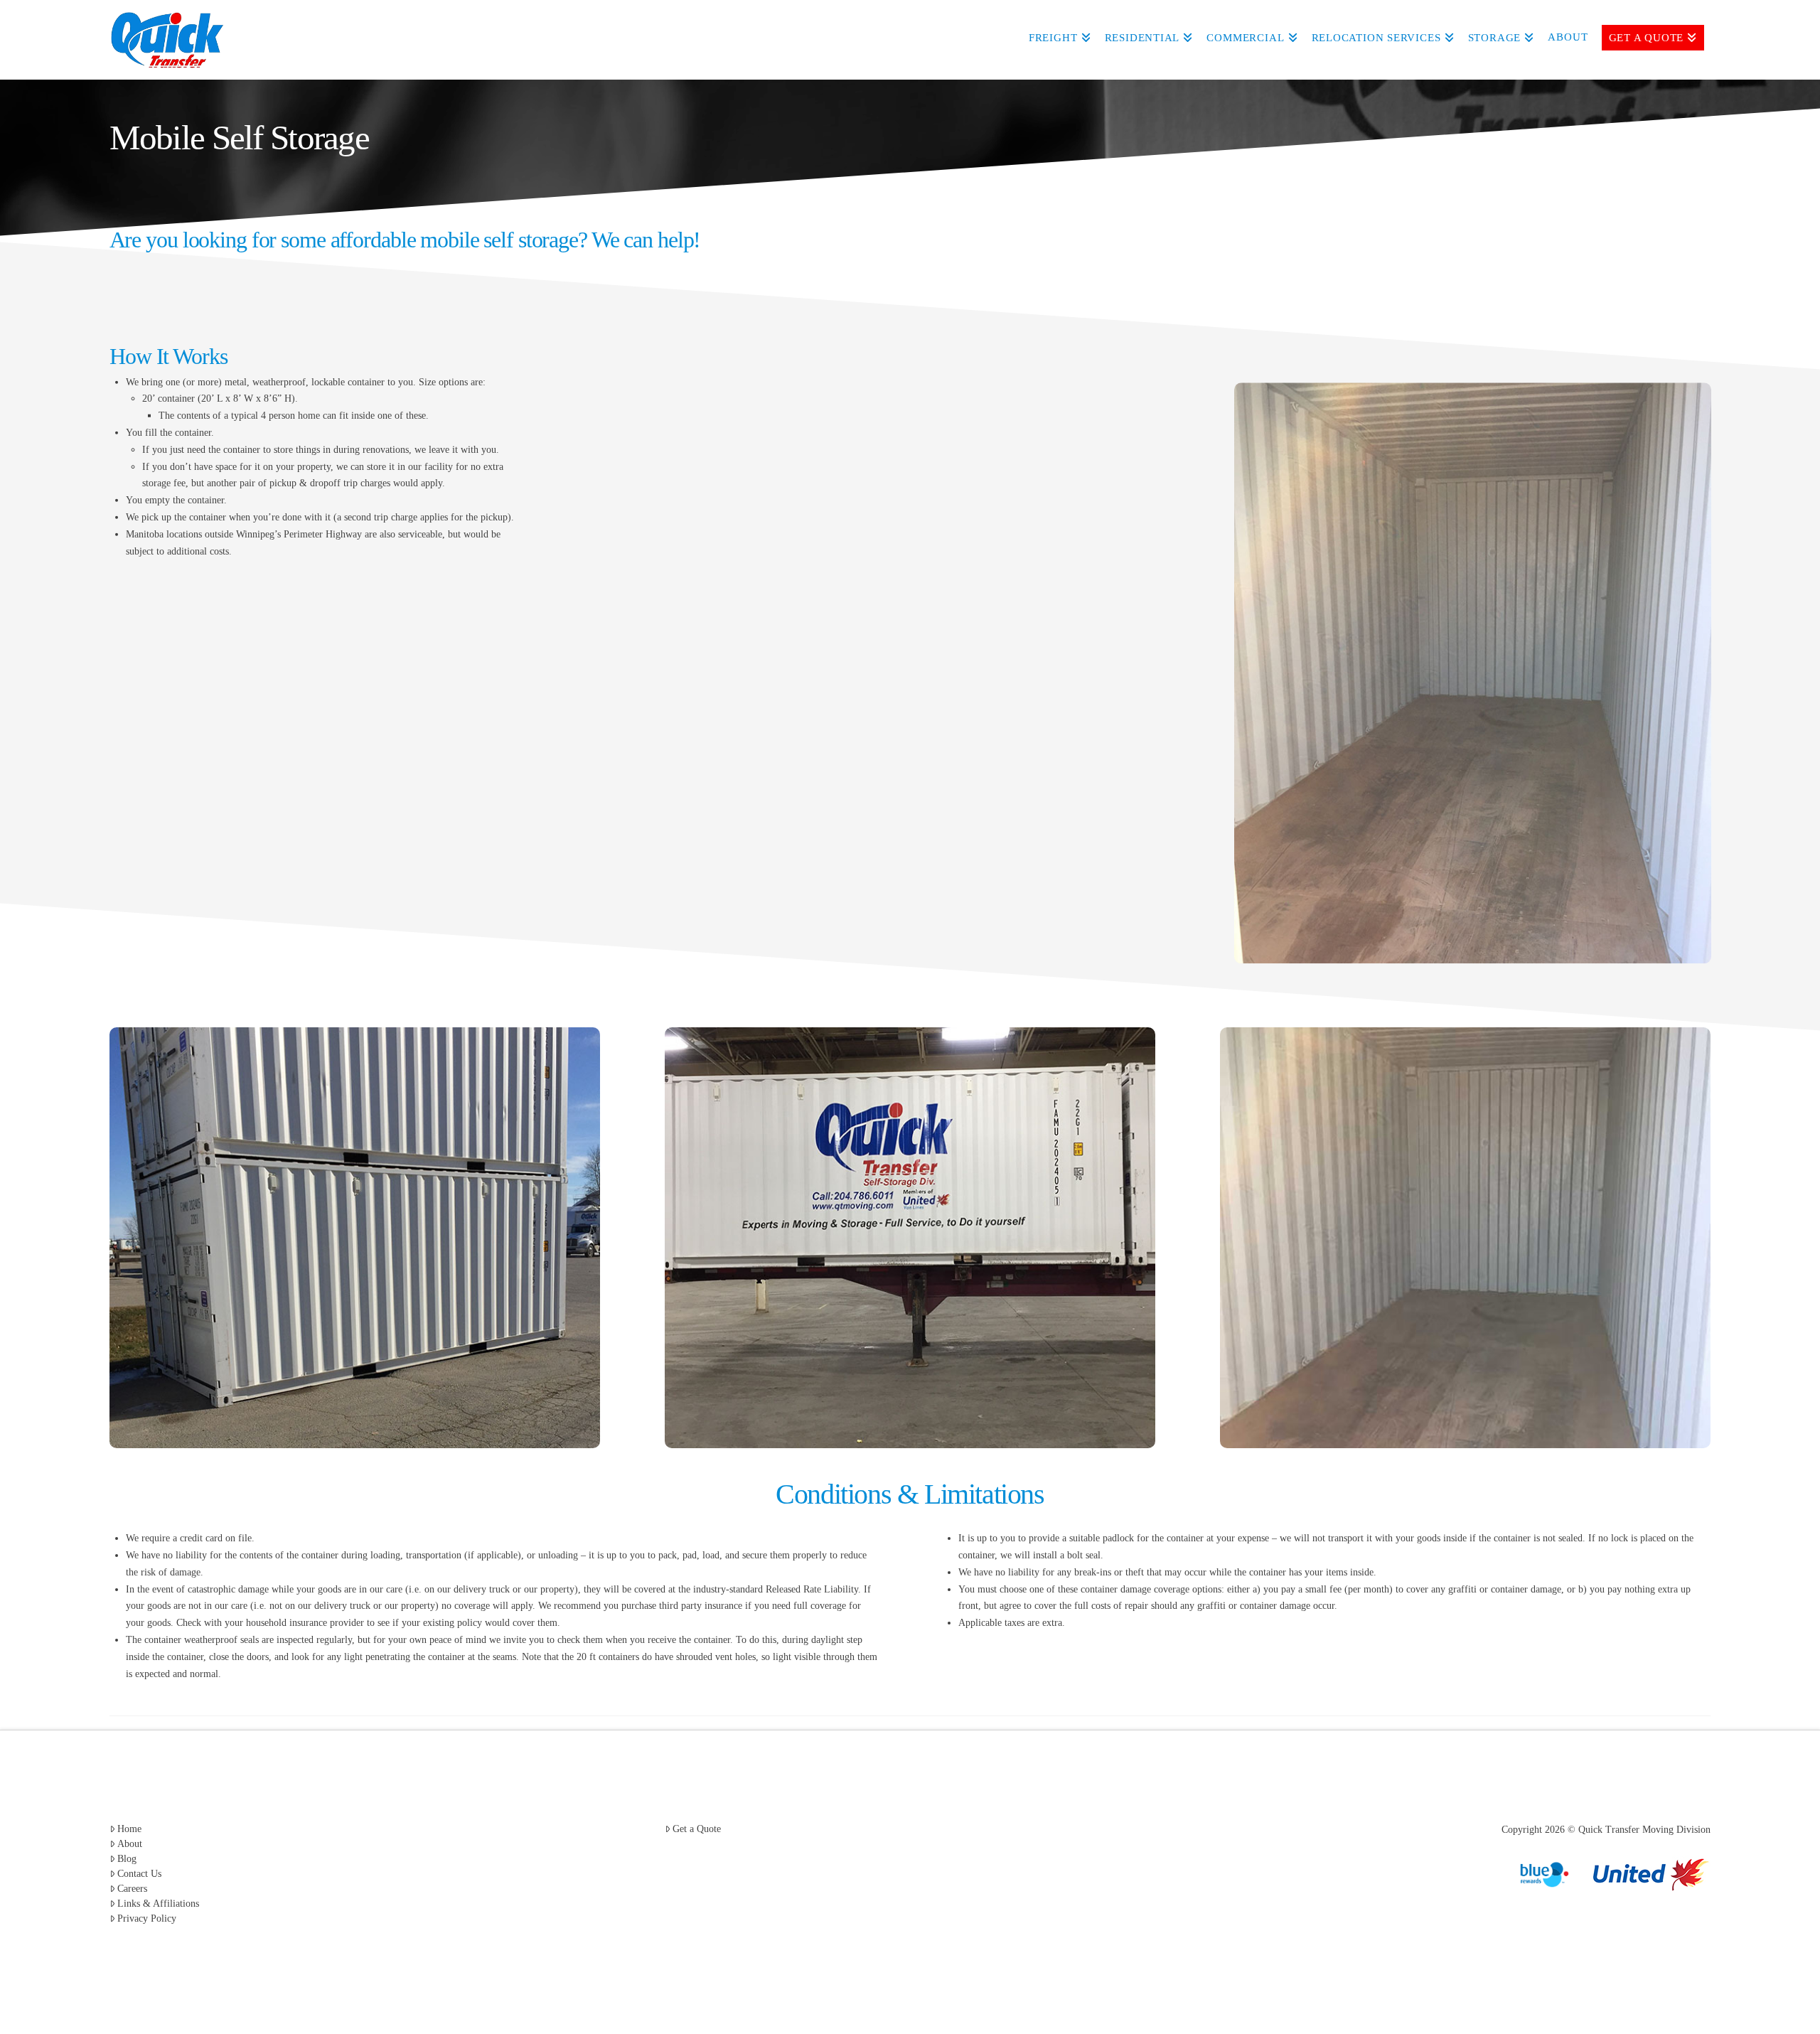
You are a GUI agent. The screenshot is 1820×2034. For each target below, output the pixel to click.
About (130, 1844)
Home (129, 1829)
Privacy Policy (147, 1918)
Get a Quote (697, 1829)
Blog (127, 1859)
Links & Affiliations (158, 1904)
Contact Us (139, 1874)
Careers (132, 1889)
